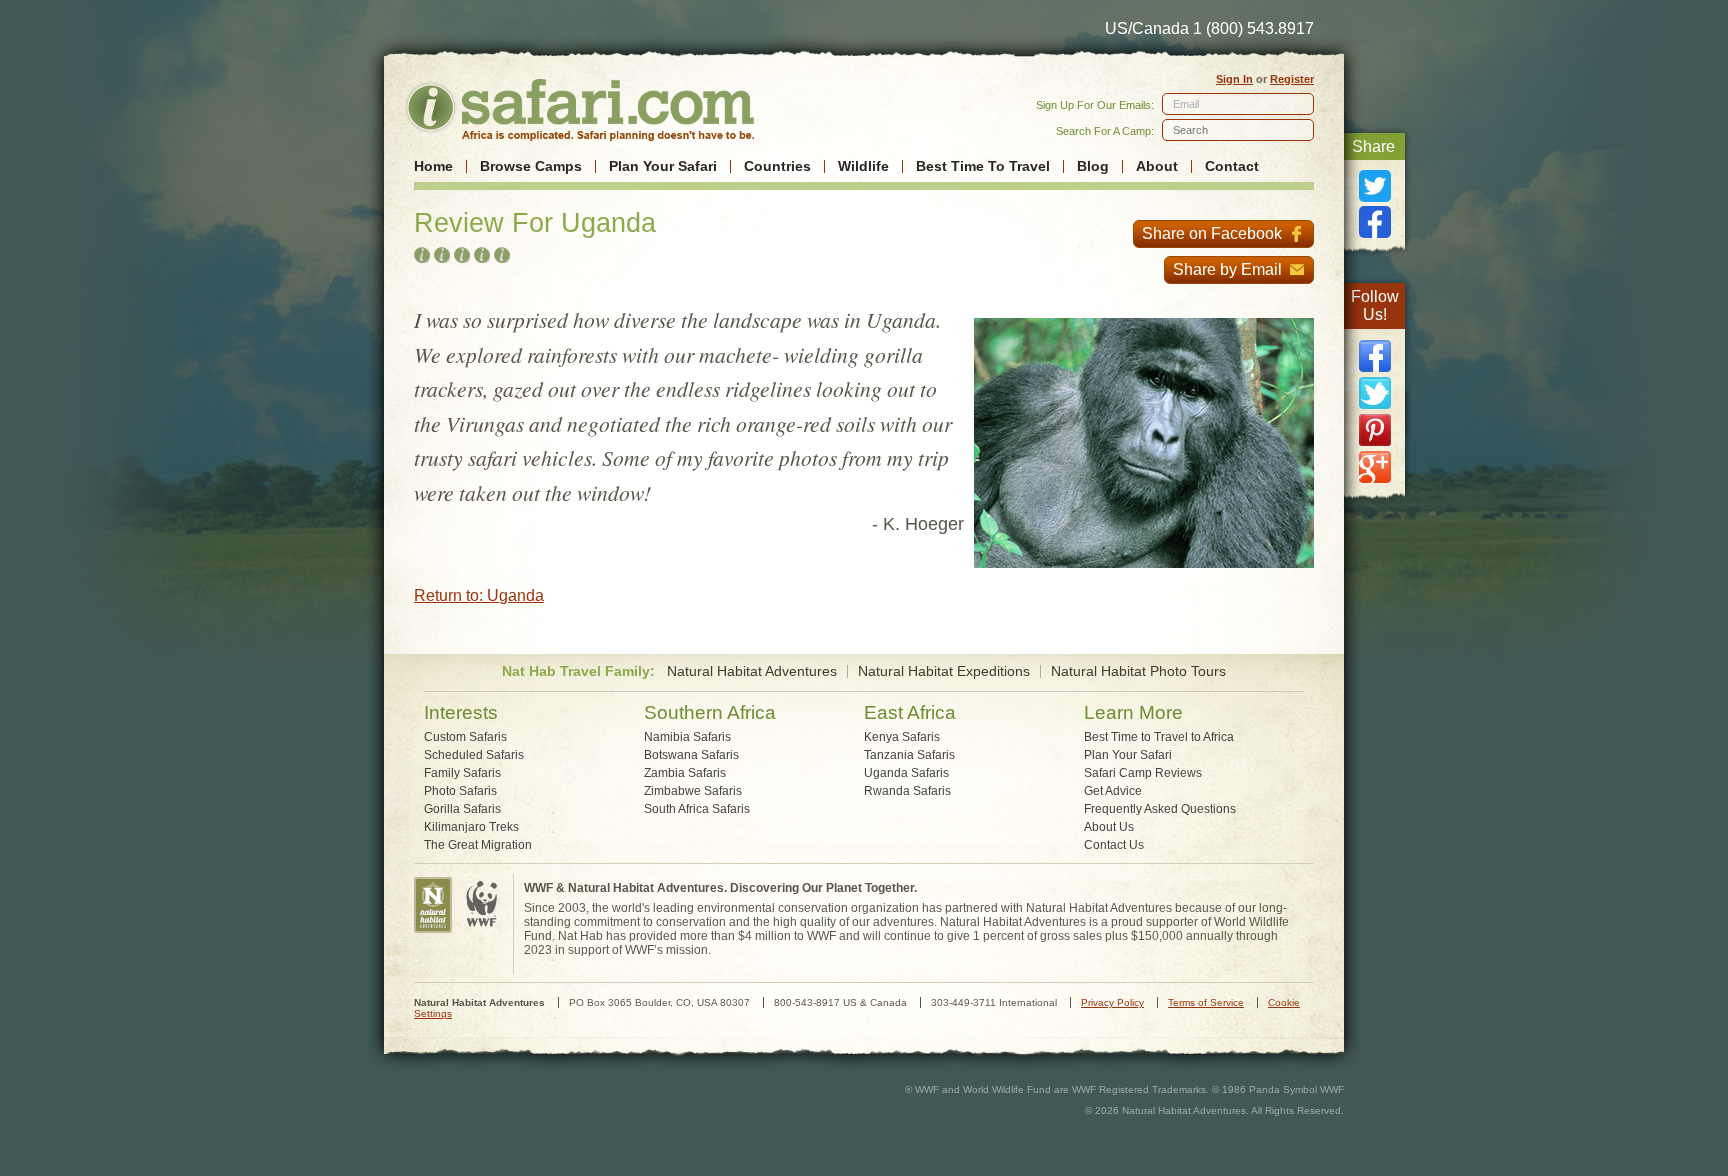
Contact (1232, 166)
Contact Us (1114, 845)
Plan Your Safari (663, 166)
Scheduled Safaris (474, 755)
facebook (1375, 356)
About (1157, 166)
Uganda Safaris (906, 773)
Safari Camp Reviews (1143, 773)
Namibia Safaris (687, 737)
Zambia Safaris (685, 773)
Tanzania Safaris (909, 755)
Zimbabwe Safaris (693, 791)
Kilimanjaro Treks (471, 827)
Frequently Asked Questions (1160, 809)
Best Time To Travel (983, 166)
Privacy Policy (1112, 1002)
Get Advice (1113, 791)
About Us (1109, 827)
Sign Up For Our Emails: (1095, 105)
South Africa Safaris (697, 809)
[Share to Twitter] (1375, 186)
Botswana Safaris (691, 755)
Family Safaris (462, 773)
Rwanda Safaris (907, 791)
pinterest (1375, 430)
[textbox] (1238, 130)
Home (433, 166)
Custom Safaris (465, 737)
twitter (1375, 393)
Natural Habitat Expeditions (944, 671)
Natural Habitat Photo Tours (1138, 671)
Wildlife (863, 166)
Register (1292, 79)
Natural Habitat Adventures (752, 671)
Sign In (1234, 79)
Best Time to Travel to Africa (1159, 737)
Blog (1093, 166)
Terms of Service (1206, 1002)
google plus (1375, 467)
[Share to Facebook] (1375, 222)
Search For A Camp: (1105, 131)
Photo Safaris (460, 791)
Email (1186, 104)
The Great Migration (478, 845)
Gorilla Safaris (462, 809)
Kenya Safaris (902, 737)
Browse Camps (531, 166)
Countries (777, 166)
